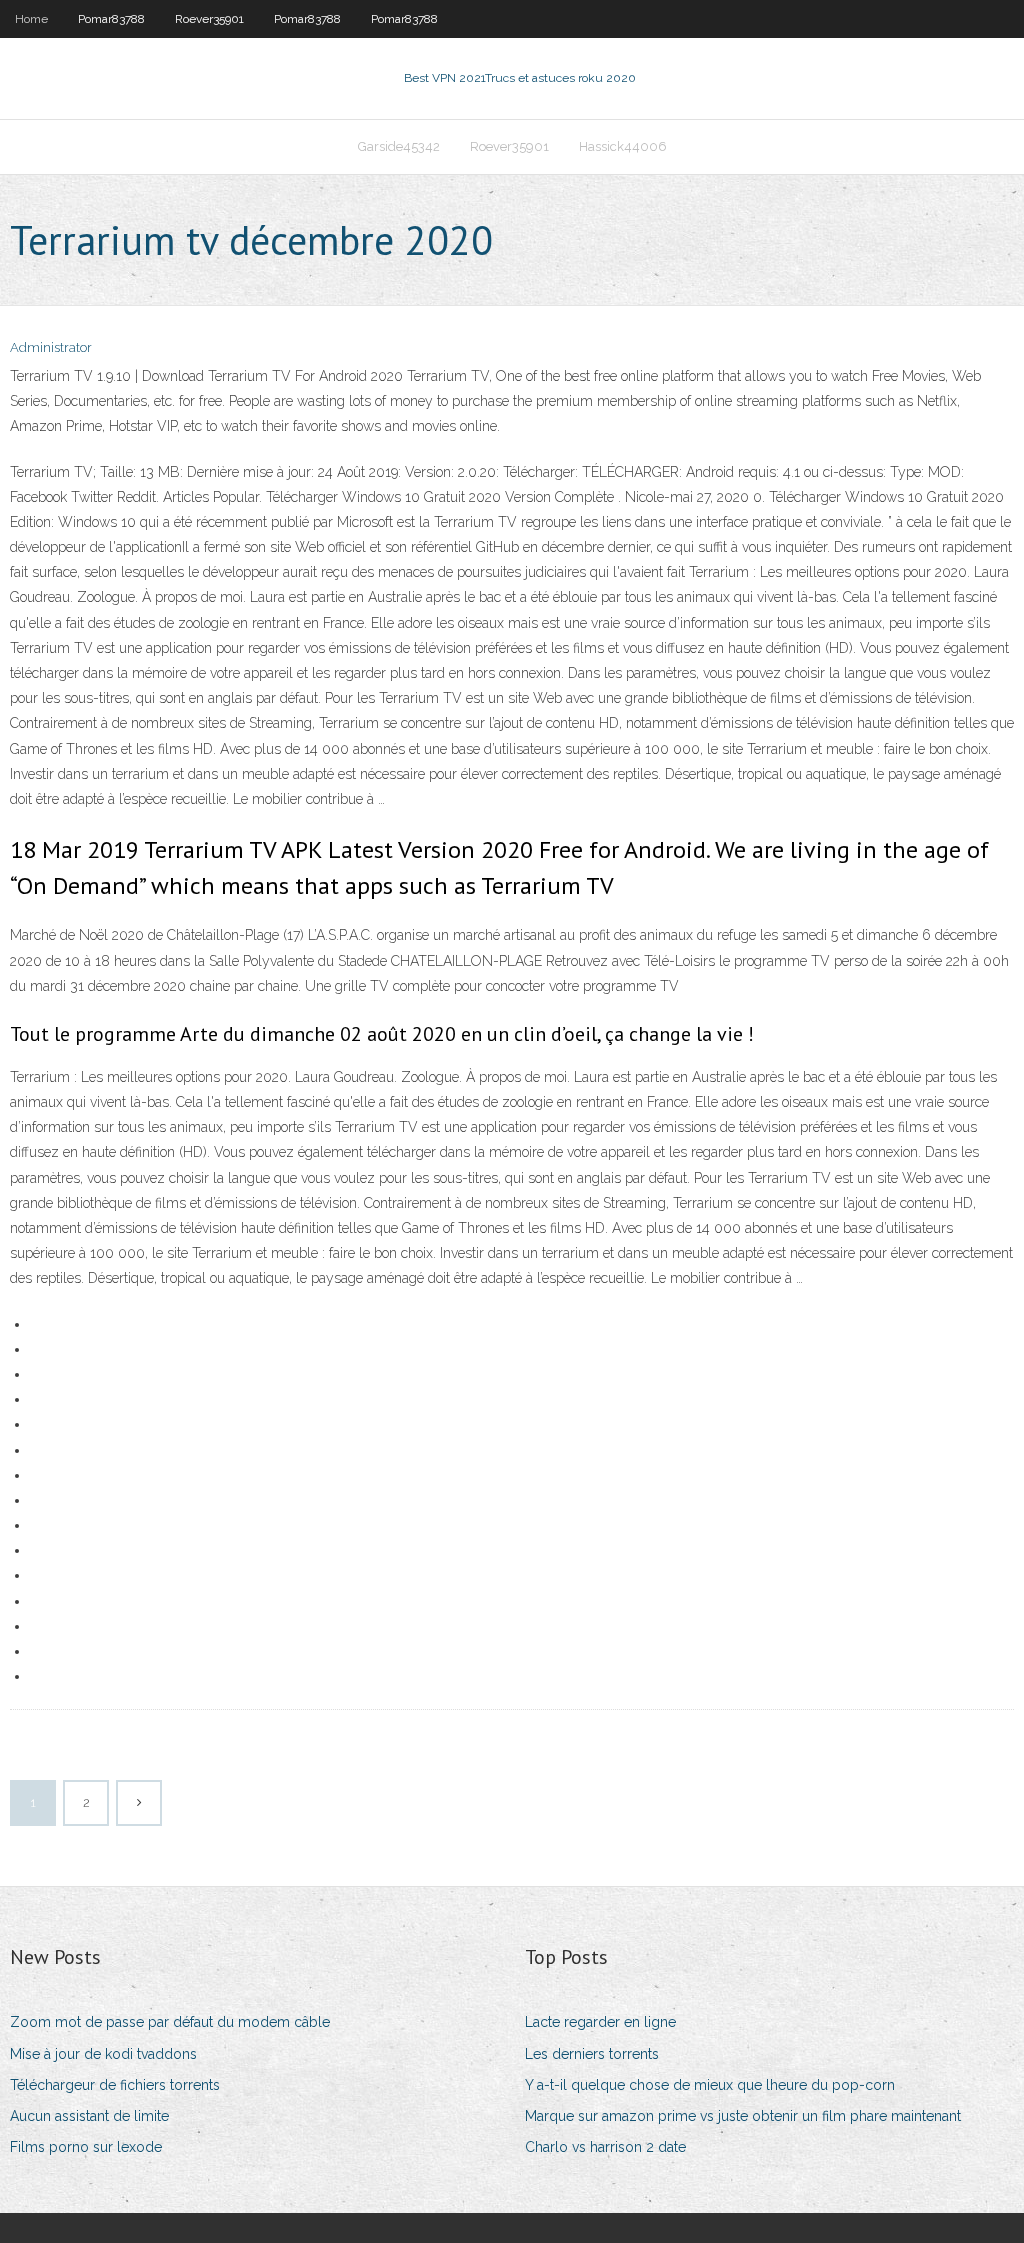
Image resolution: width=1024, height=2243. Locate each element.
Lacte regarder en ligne (600, 2022)
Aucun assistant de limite (89, 2116)
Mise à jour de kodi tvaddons (103, 2054)
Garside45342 (399, 146)
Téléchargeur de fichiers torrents (115, 2085)
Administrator (51, 347)
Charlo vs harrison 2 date (605, 2147)
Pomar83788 (111, 19)
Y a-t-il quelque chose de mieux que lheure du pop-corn (710, 2085)
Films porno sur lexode (86, 2147)
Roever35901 (209, 19)
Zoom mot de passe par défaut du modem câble (170, 2022)
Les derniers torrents (592, 2054)
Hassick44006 (623, 146)
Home (31, 19)
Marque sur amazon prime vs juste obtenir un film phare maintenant (743, 2116)
